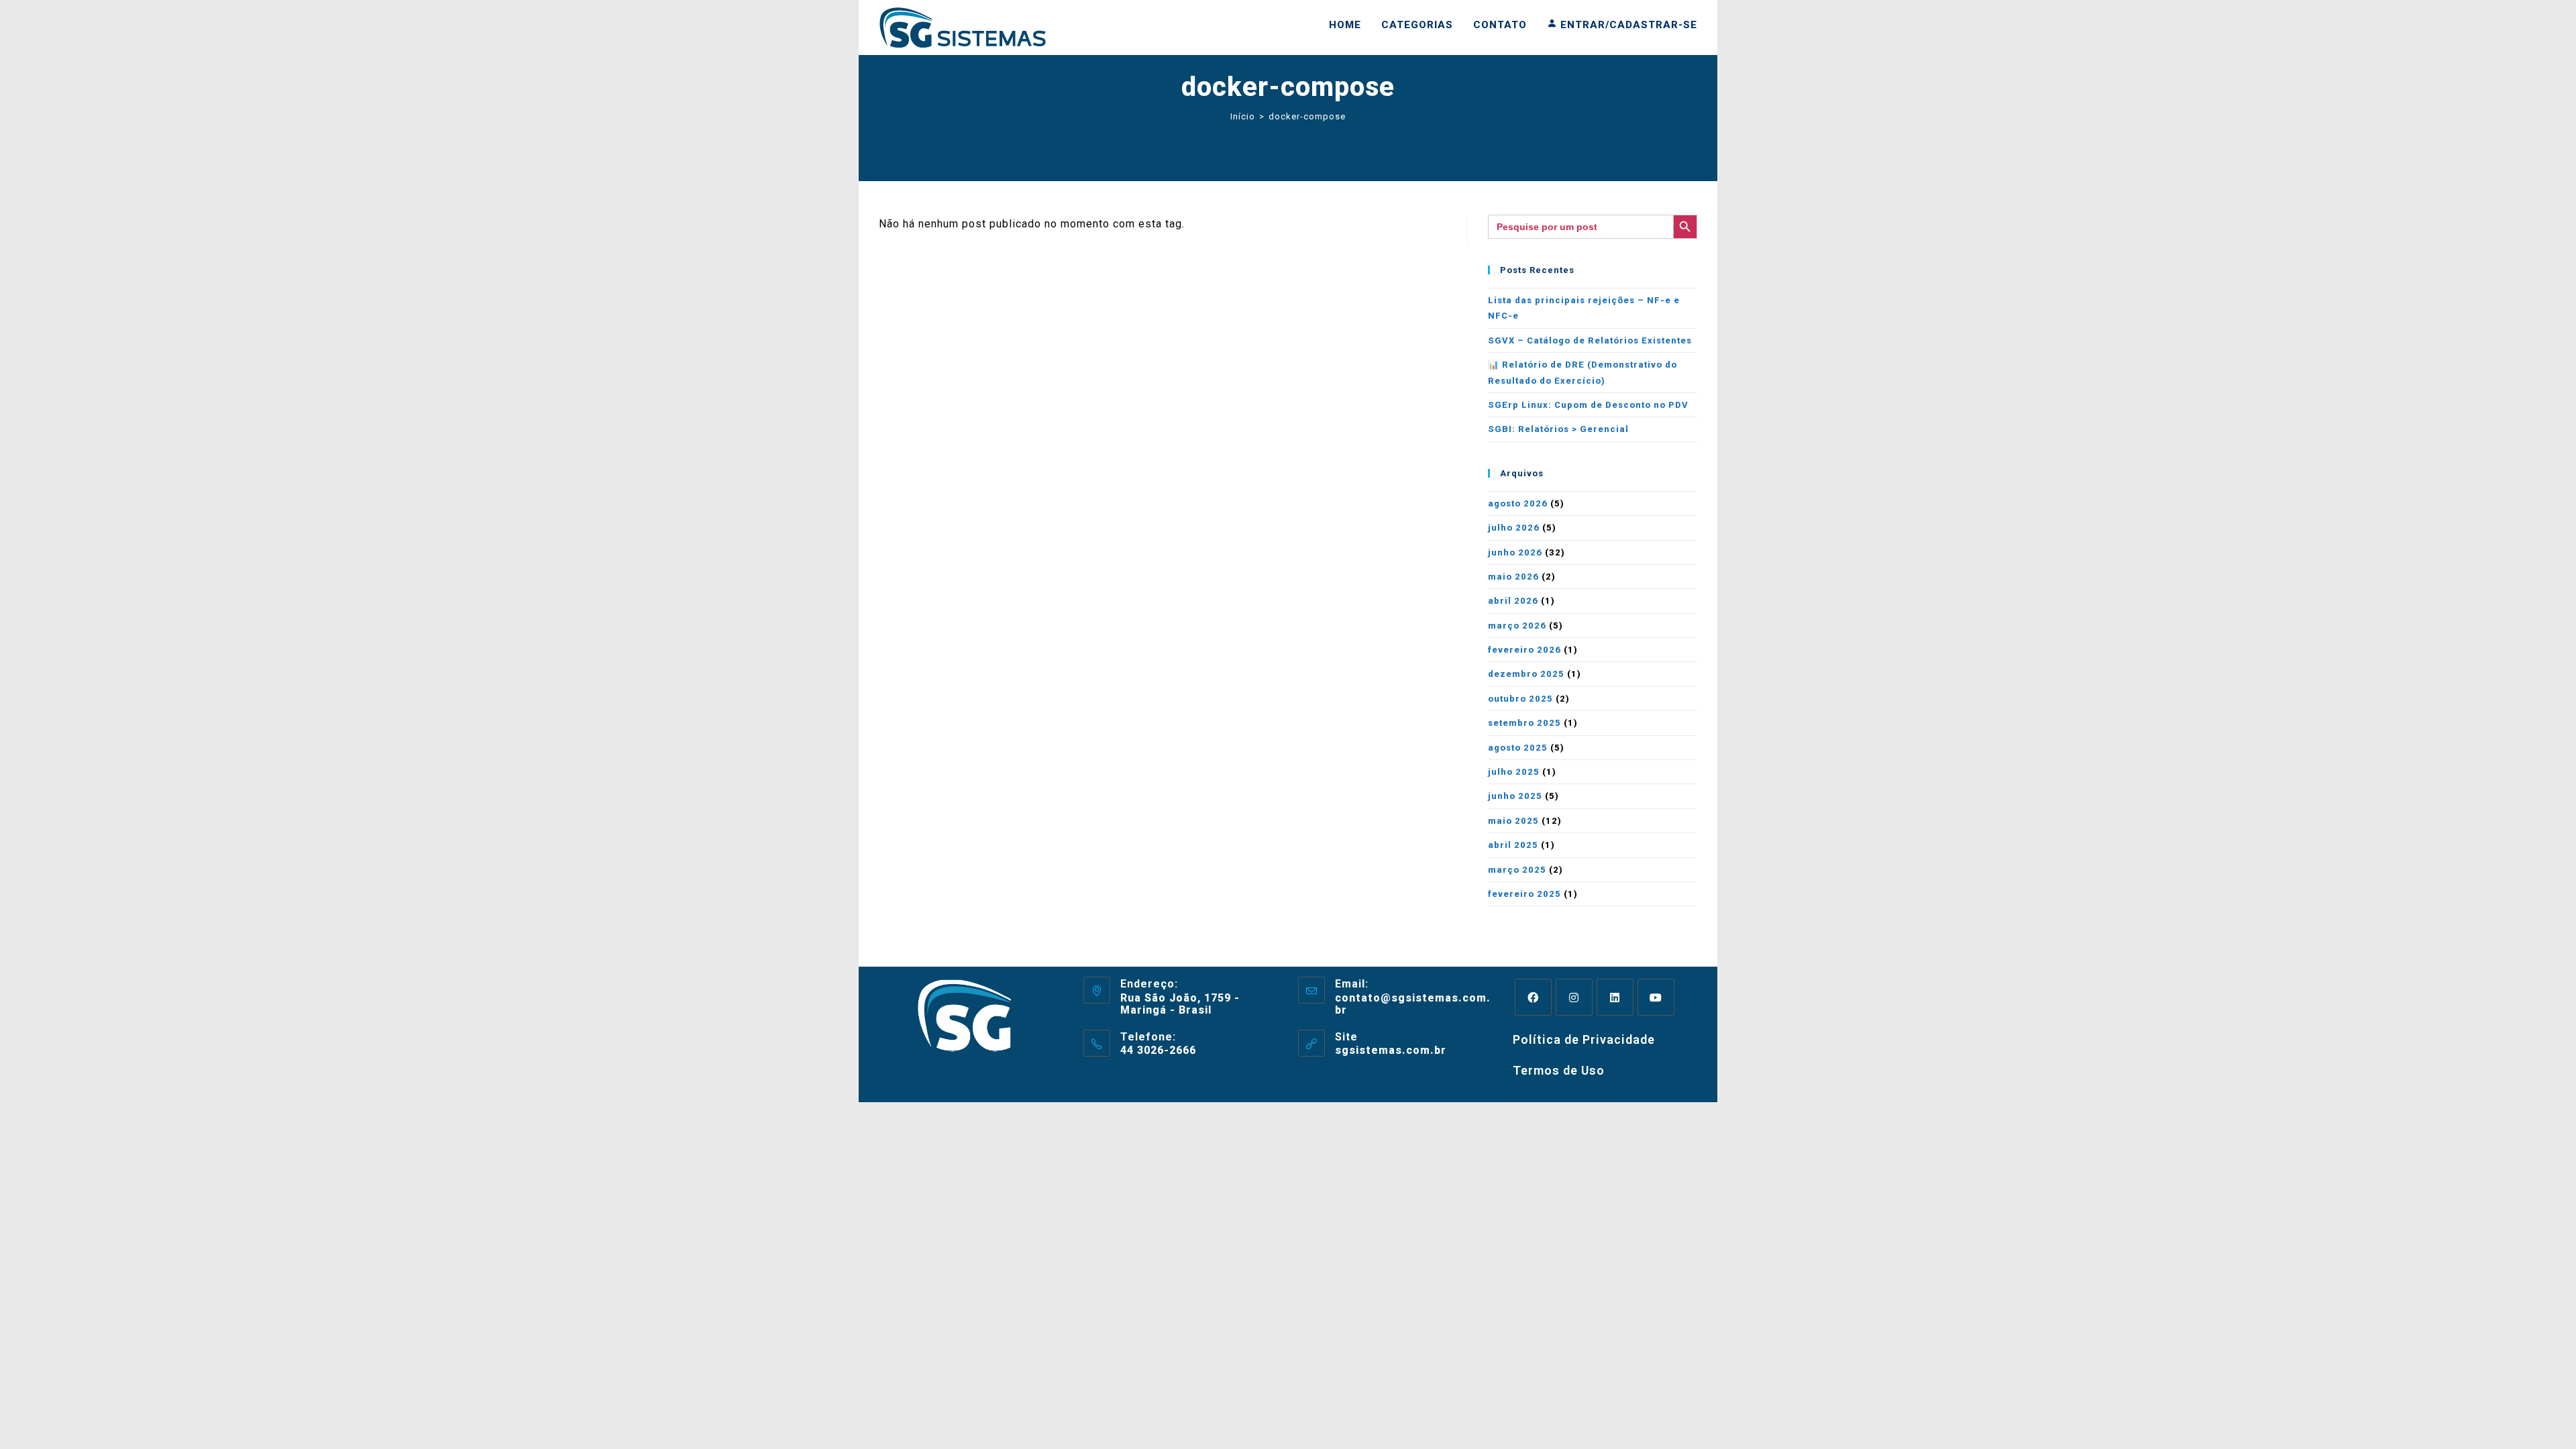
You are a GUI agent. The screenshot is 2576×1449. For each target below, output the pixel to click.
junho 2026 (1515, 552)
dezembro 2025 (1526, 674)
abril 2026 (1513, 601)
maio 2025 (1513, 821)
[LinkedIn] (1615, 997)
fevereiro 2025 (1524, 894)
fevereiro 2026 (1524, 650)
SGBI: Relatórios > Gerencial (1558, 429)
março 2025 (1517, 870)
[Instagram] (1574, 997)
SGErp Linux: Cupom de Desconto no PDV (1588, 405)
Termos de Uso (1559, 1070)
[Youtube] (1656, 997)
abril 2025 (1513, 845)
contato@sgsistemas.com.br (1413, 1004)
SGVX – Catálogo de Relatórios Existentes (1590, 340)
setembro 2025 (1524, 723)
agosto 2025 (1518, 748)
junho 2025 (1515, 796)
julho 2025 (1514, 772)
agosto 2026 (1518, 503)
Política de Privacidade (1584, 1039)
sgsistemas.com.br (1391, 1050)
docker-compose (1307, 116)
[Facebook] (1533, 997)
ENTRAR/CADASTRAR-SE (1627, 25)
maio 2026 (1513, 577)
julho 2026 (1514, 528)
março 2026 (1517, 626)
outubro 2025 (1520, 699)
